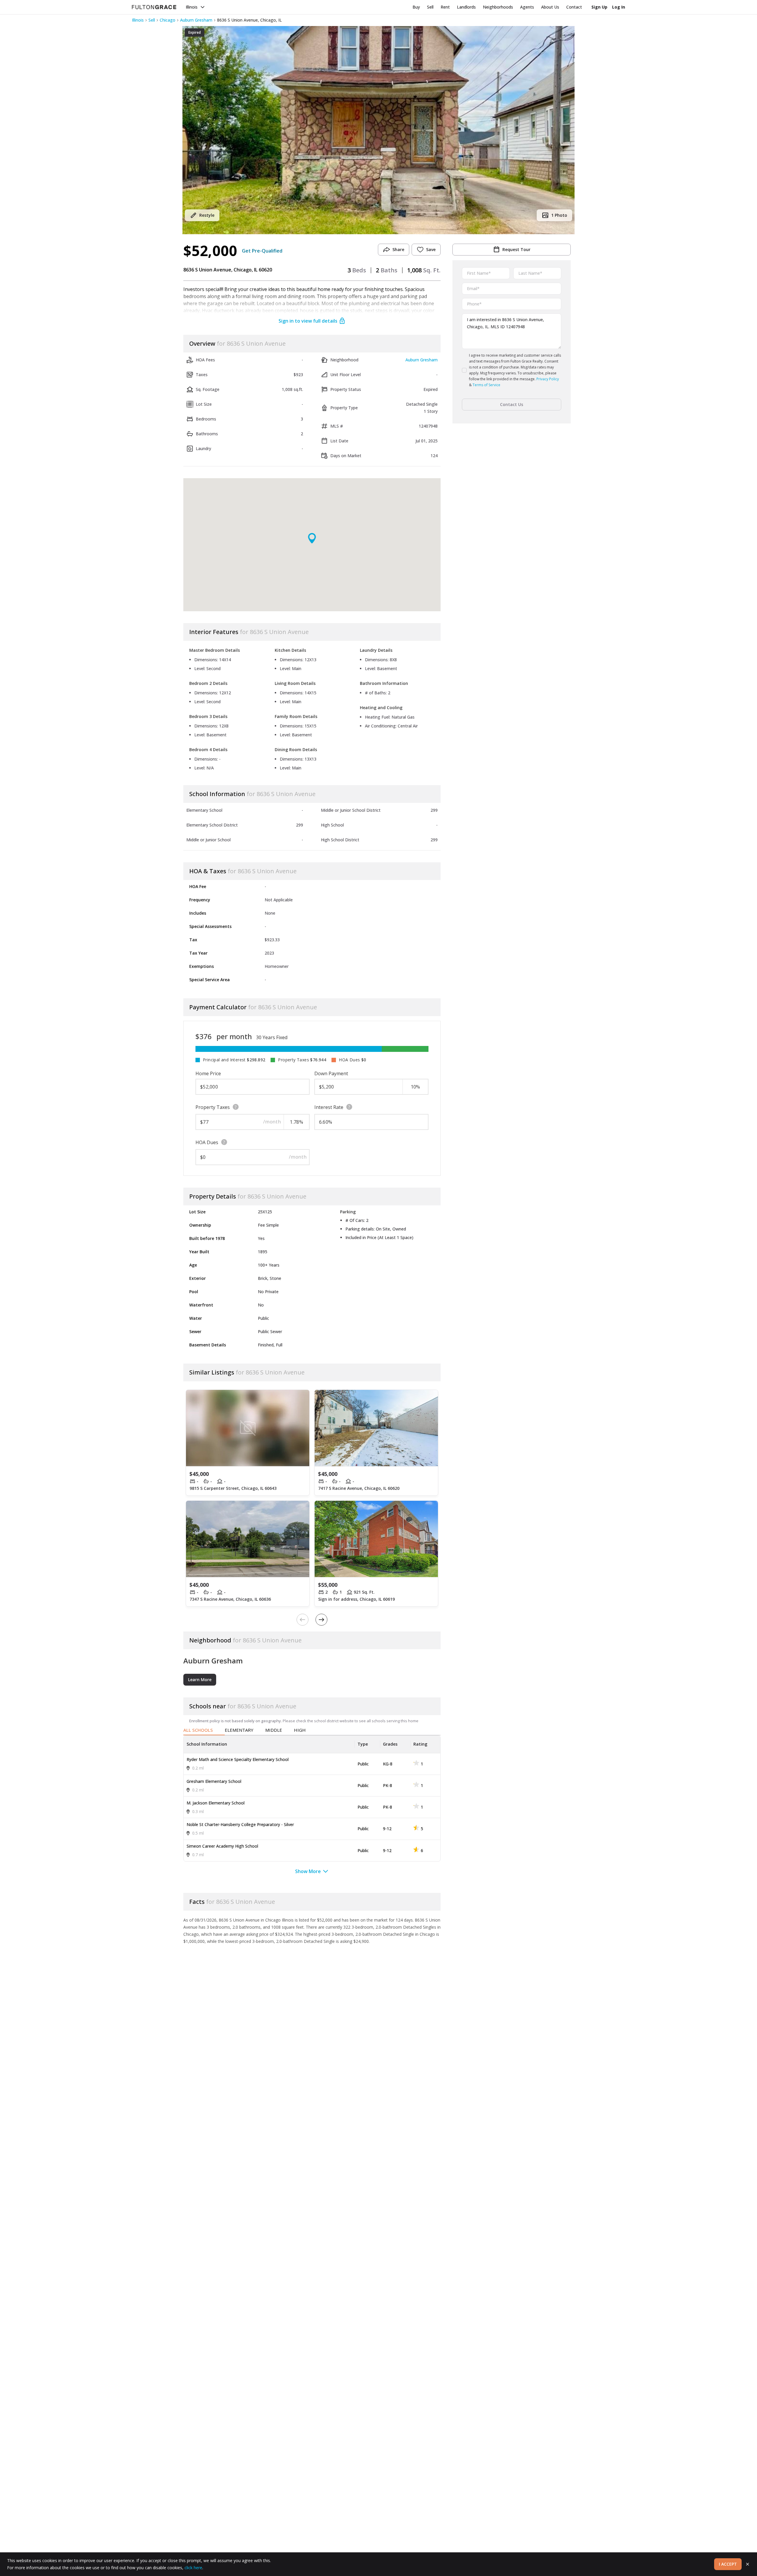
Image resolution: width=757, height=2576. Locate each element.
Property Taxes (213, 1107)
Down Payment (331, 1073)
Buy (416, 7)
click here (193, 2568)
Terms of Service (486, 385)
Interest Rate (329, 1107)
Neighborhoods (498, 7)
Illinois (192, 7)
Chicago (168, 20)
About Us (550, 7)
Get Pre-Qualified (262, 251)
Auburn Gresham (196, 20)
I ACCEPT (728, 2564)
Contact (574, 7)
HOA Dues (207, 1142)
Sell (430, 7)
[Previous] (303, 1620)
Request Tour (516, 249)
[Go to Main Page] (154, 7)
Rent (445, 7)
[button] (378, 130)
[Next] (321, 1620)
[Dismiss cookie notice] (748, 2564)
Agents (527, 7)
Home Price (208, 1073)
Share (398, 249)
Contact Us (512, 404)
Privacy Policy (548, 379)
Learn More (200, 1680)
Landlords (466, 7)
